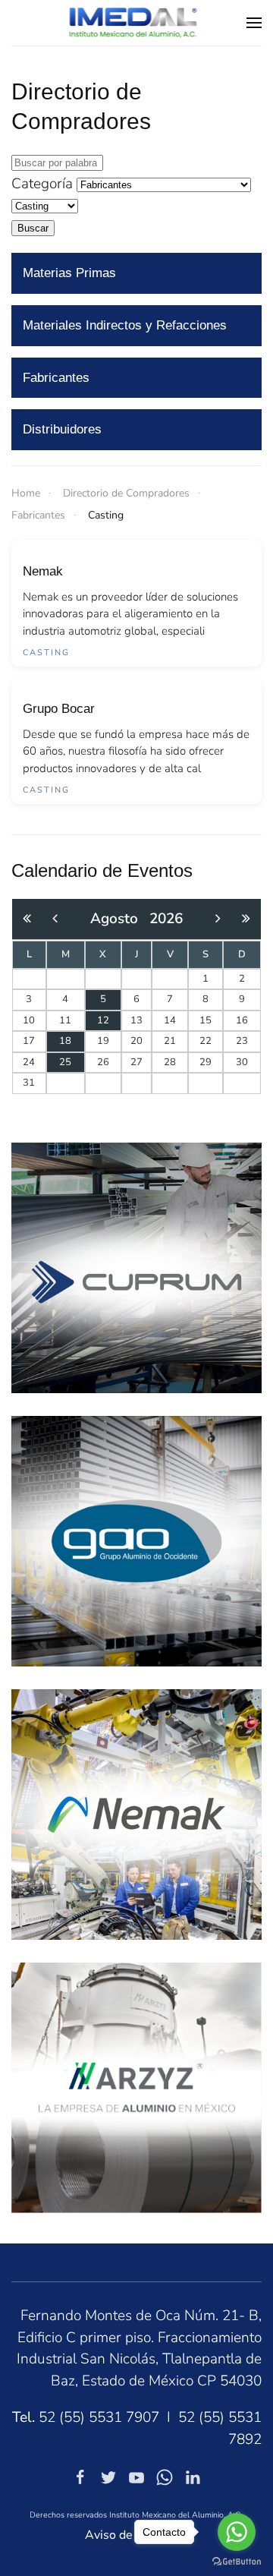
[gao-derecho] (136, 1540)
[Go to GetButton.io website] (237, 2561)
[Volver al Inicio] (137, 23)
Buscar (33, 228)
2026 (166, 919)
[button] (254, 23)
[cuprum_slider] (136, 1267)
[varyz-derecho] (136, 2087)
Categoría (42, 184)
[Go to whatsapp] (237, 2532)
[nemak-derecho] (136, 1814)
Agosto (120, 919)
